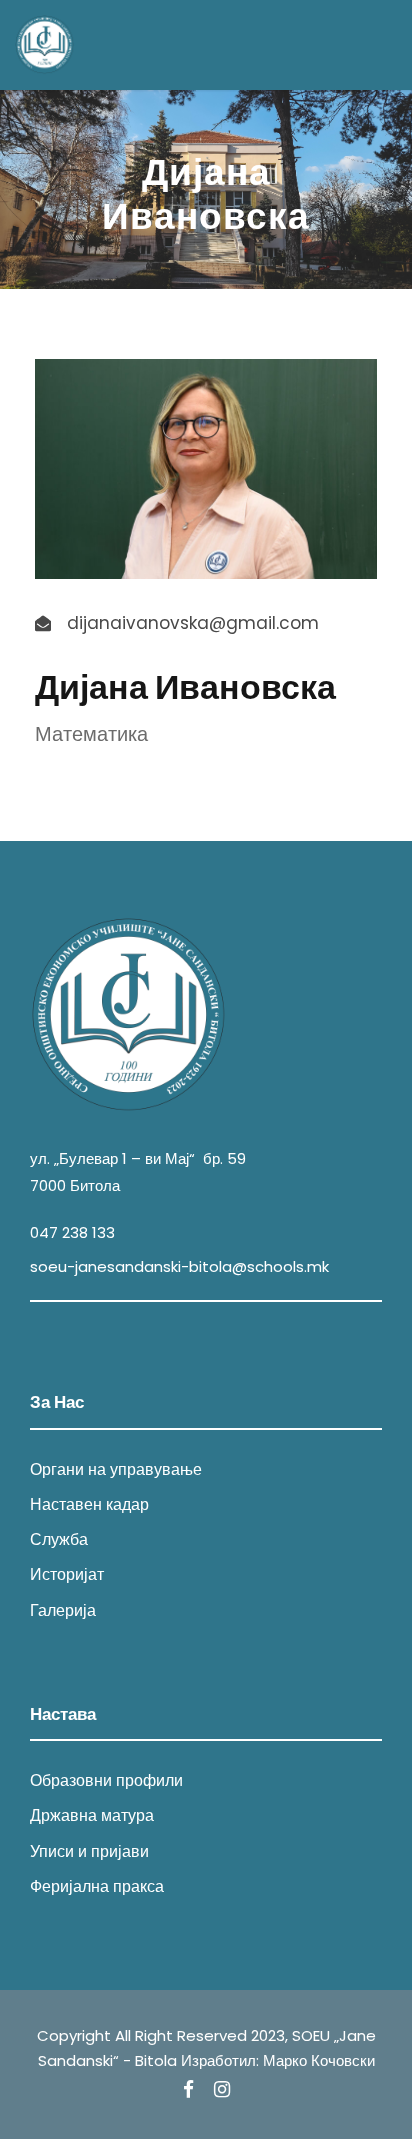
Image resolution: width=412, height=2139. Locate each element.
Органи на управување (116, 1469)
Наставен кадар (89, 1504)
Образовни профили (106, 1780)
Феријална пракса (97, 1886)
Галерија (63, 1610)
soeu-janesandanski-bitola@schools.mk (179, 1266)
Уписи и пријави (89, 1851)
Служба (59, 1539)
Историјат (67, 1574)
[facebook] (188, 2090)
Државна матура (92, 1815)
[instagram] (222, 2090)
